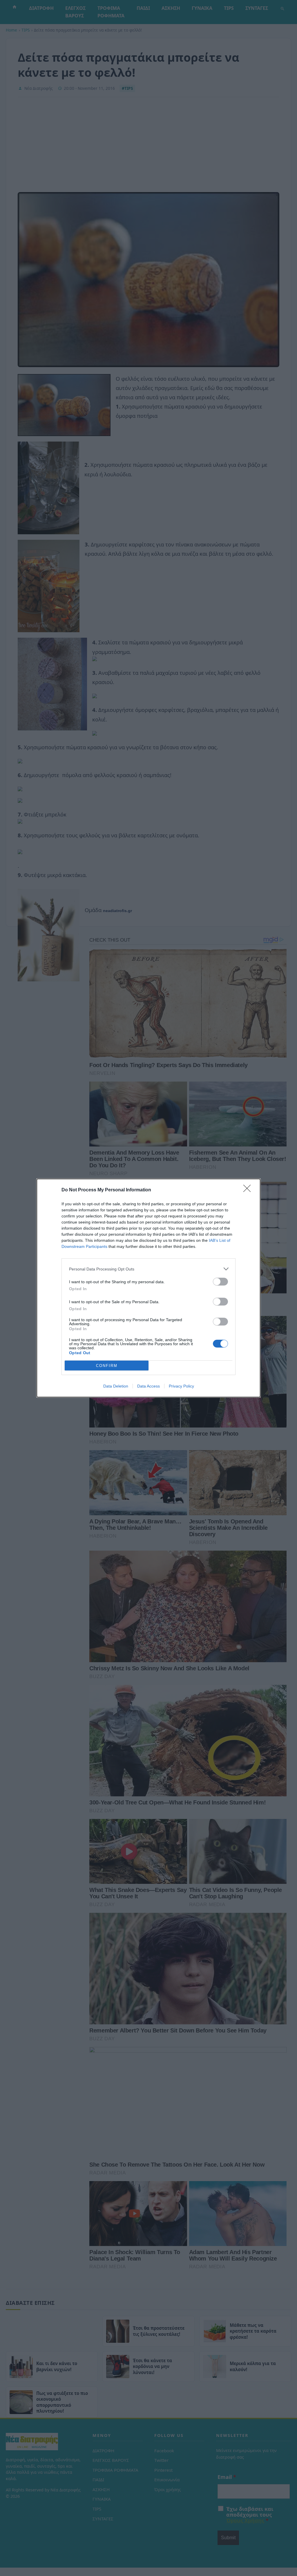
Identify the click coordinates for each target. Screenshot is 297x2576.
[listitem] (148, 1269)
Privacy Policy (181, 1386)
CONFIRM (107, 1366)
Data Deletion (116, 1386)
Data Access (148, 1386)
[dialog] (148, 1288)
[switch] (220, 1282)
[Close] (249, 1190)
